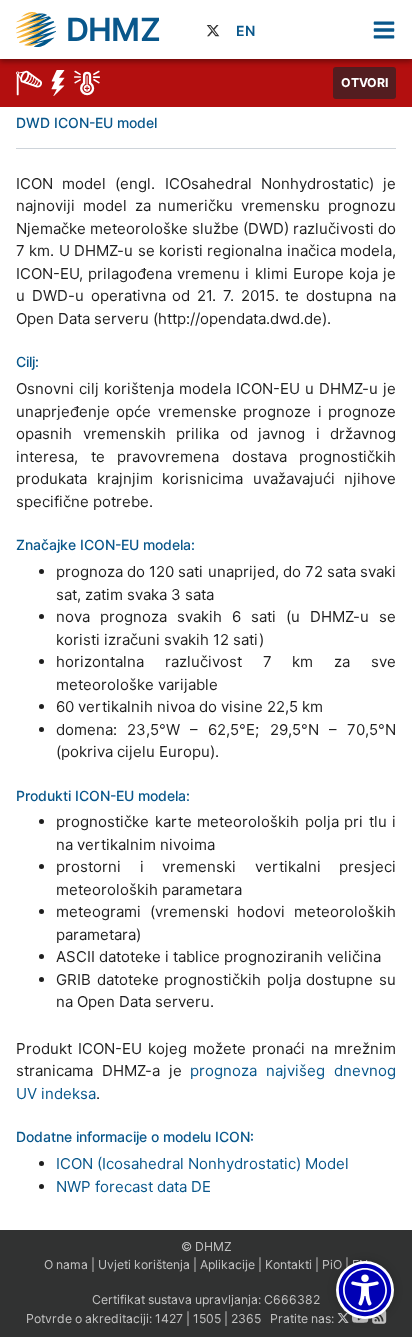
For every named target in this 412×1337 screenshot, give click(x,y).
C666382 (292, 1299)
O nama (66, 1264)
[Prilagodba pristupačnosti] (365, 1290)
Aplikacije (227, 1264)
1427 (169, 1318)
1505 (207, 1318)
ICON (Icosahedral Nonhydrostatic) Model (202, 1163)
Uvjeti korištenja (144, 1264)
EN (245, 30)
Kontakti (288, 1264)
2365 (246, 1318)
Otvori (364, 82)
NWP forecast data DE (133, 1186)
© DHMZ (206, 1246)
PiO (332, 1264)
